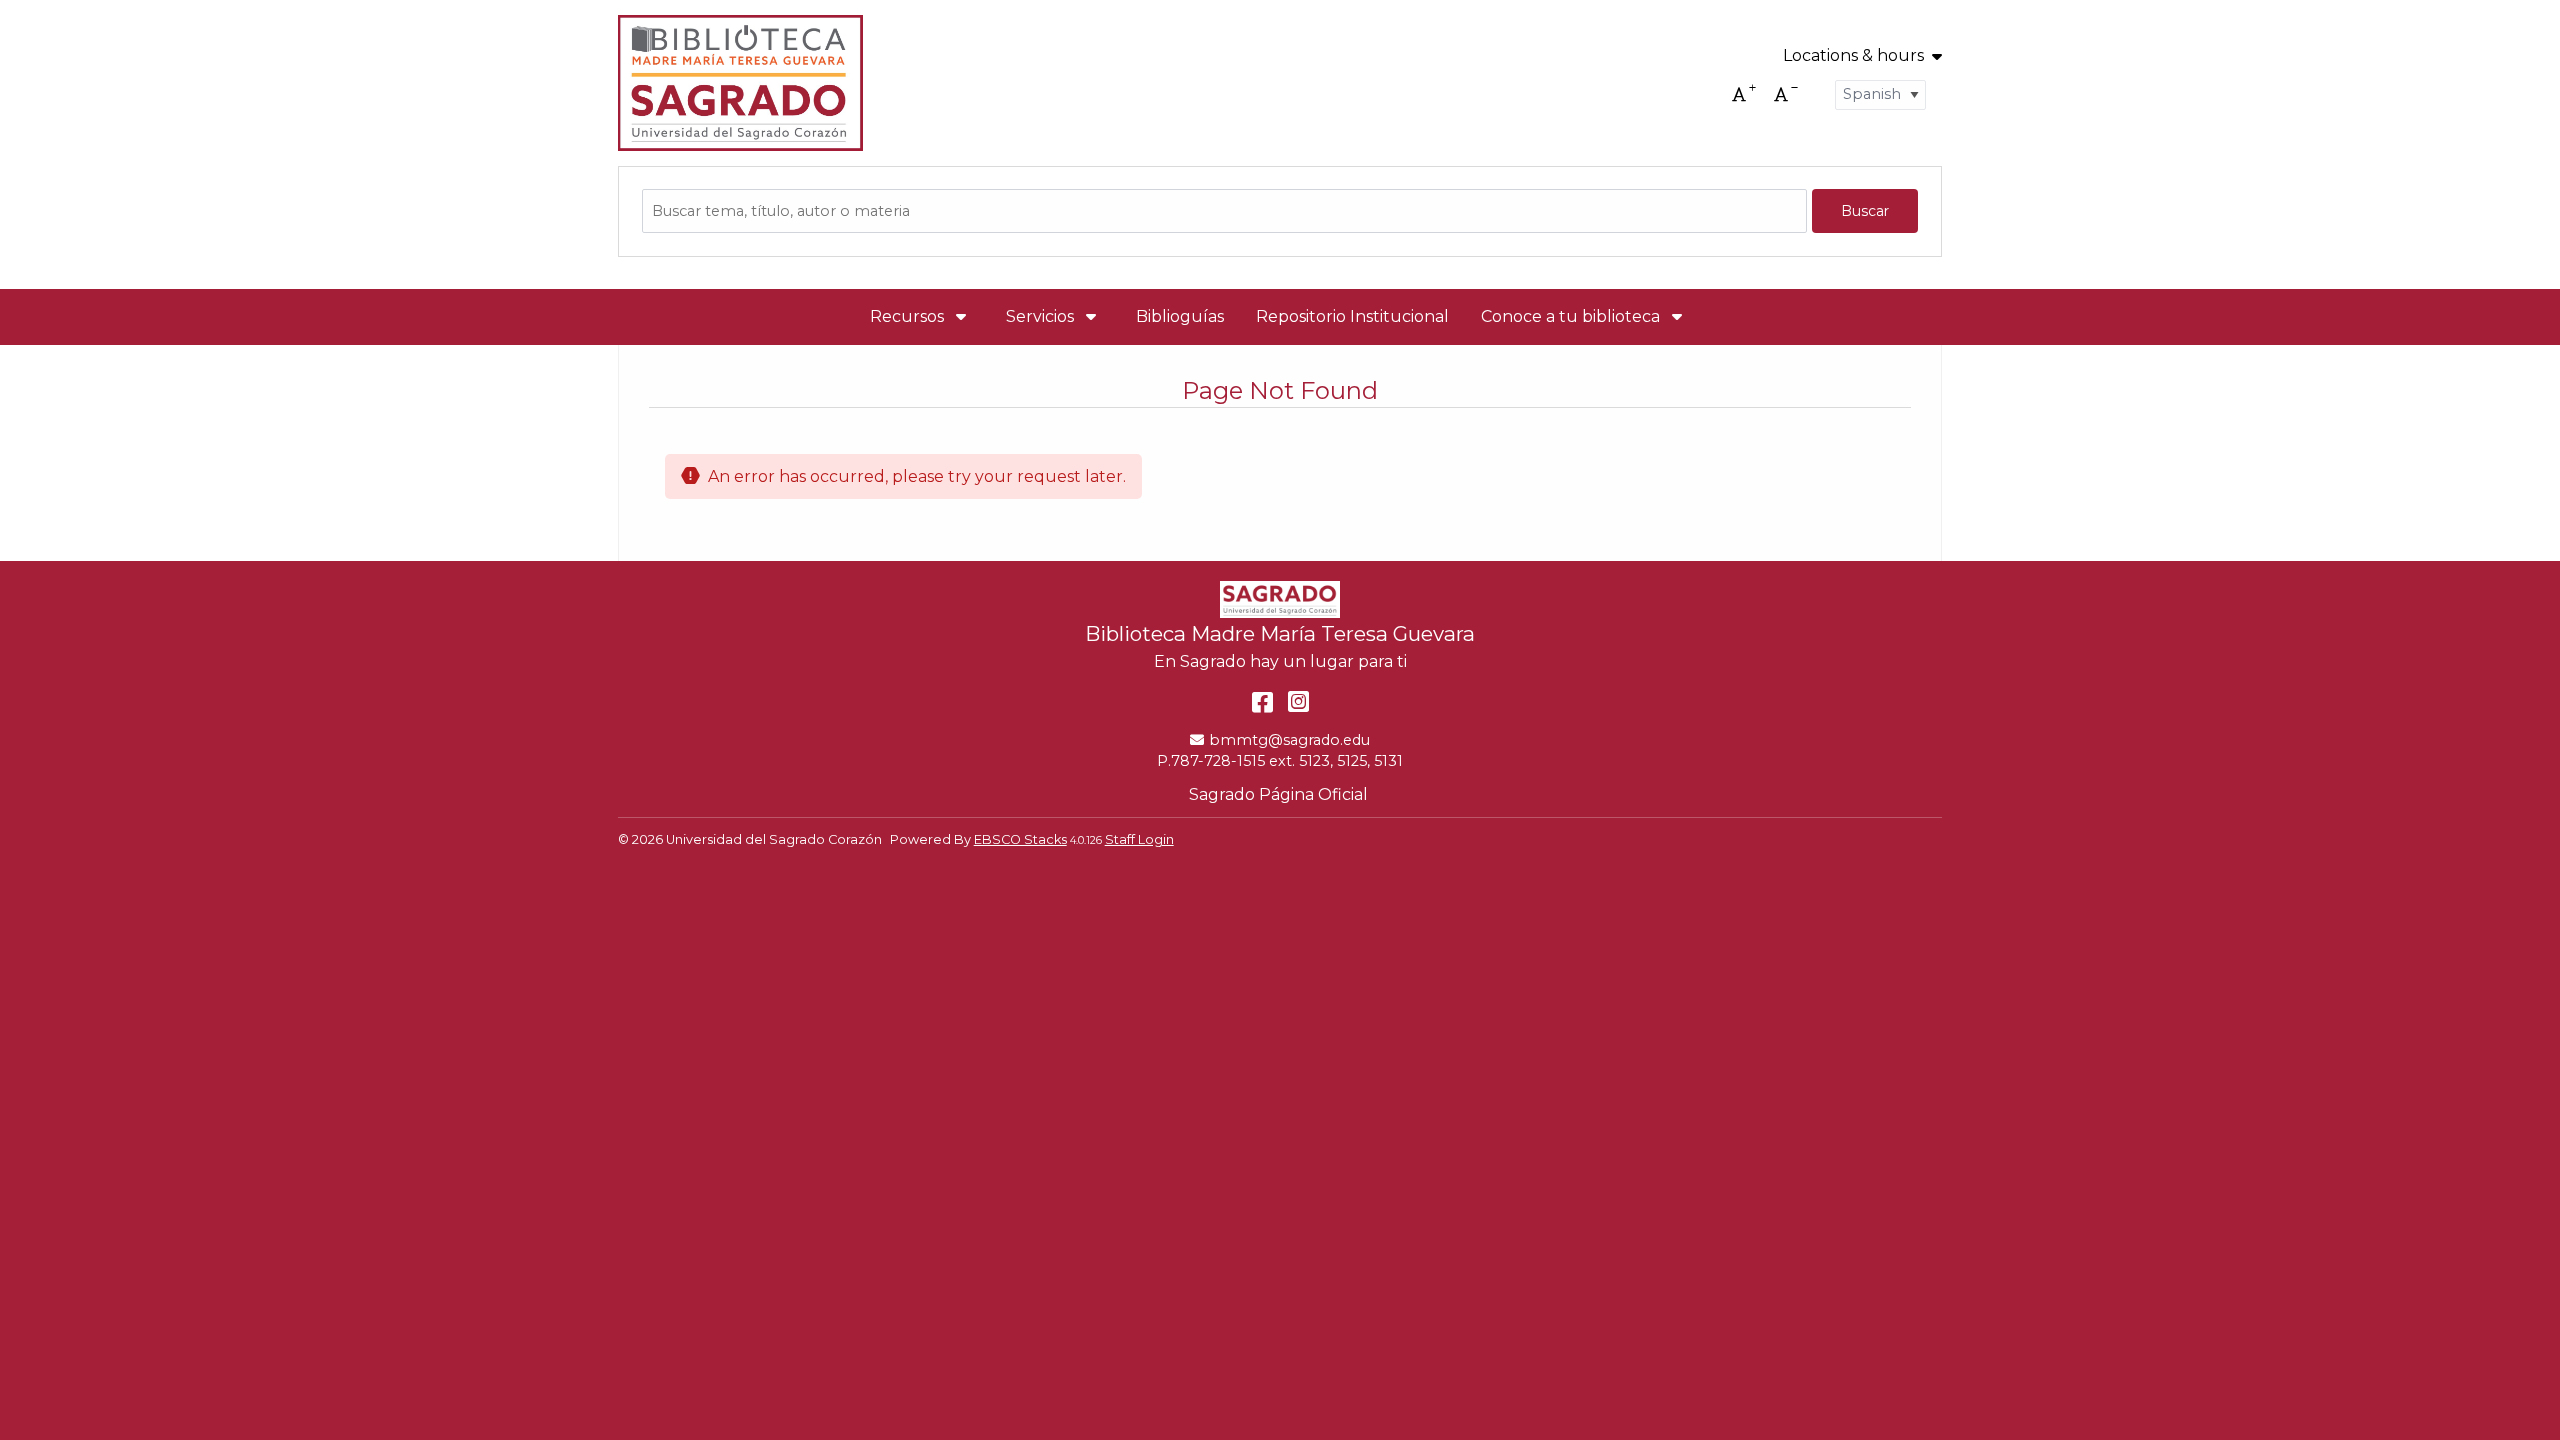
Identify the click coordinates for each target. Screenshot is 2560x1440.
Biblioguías (1180, 316)
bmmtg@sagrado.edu (1289, 740)
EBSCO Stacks (1020, 839)
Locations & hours (1853, 56)
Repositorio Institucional (1352, 316)
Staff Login (1139, 839)
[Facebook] (1262, 701)
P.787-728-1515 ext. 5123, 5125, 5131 (1280, 761)
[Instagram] (1298, 701)
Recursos (909, 316)
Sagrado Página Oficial (1280, 794)
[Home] (740, 83)
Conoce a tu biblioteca (1572, 316)
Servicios (1042, 316)
